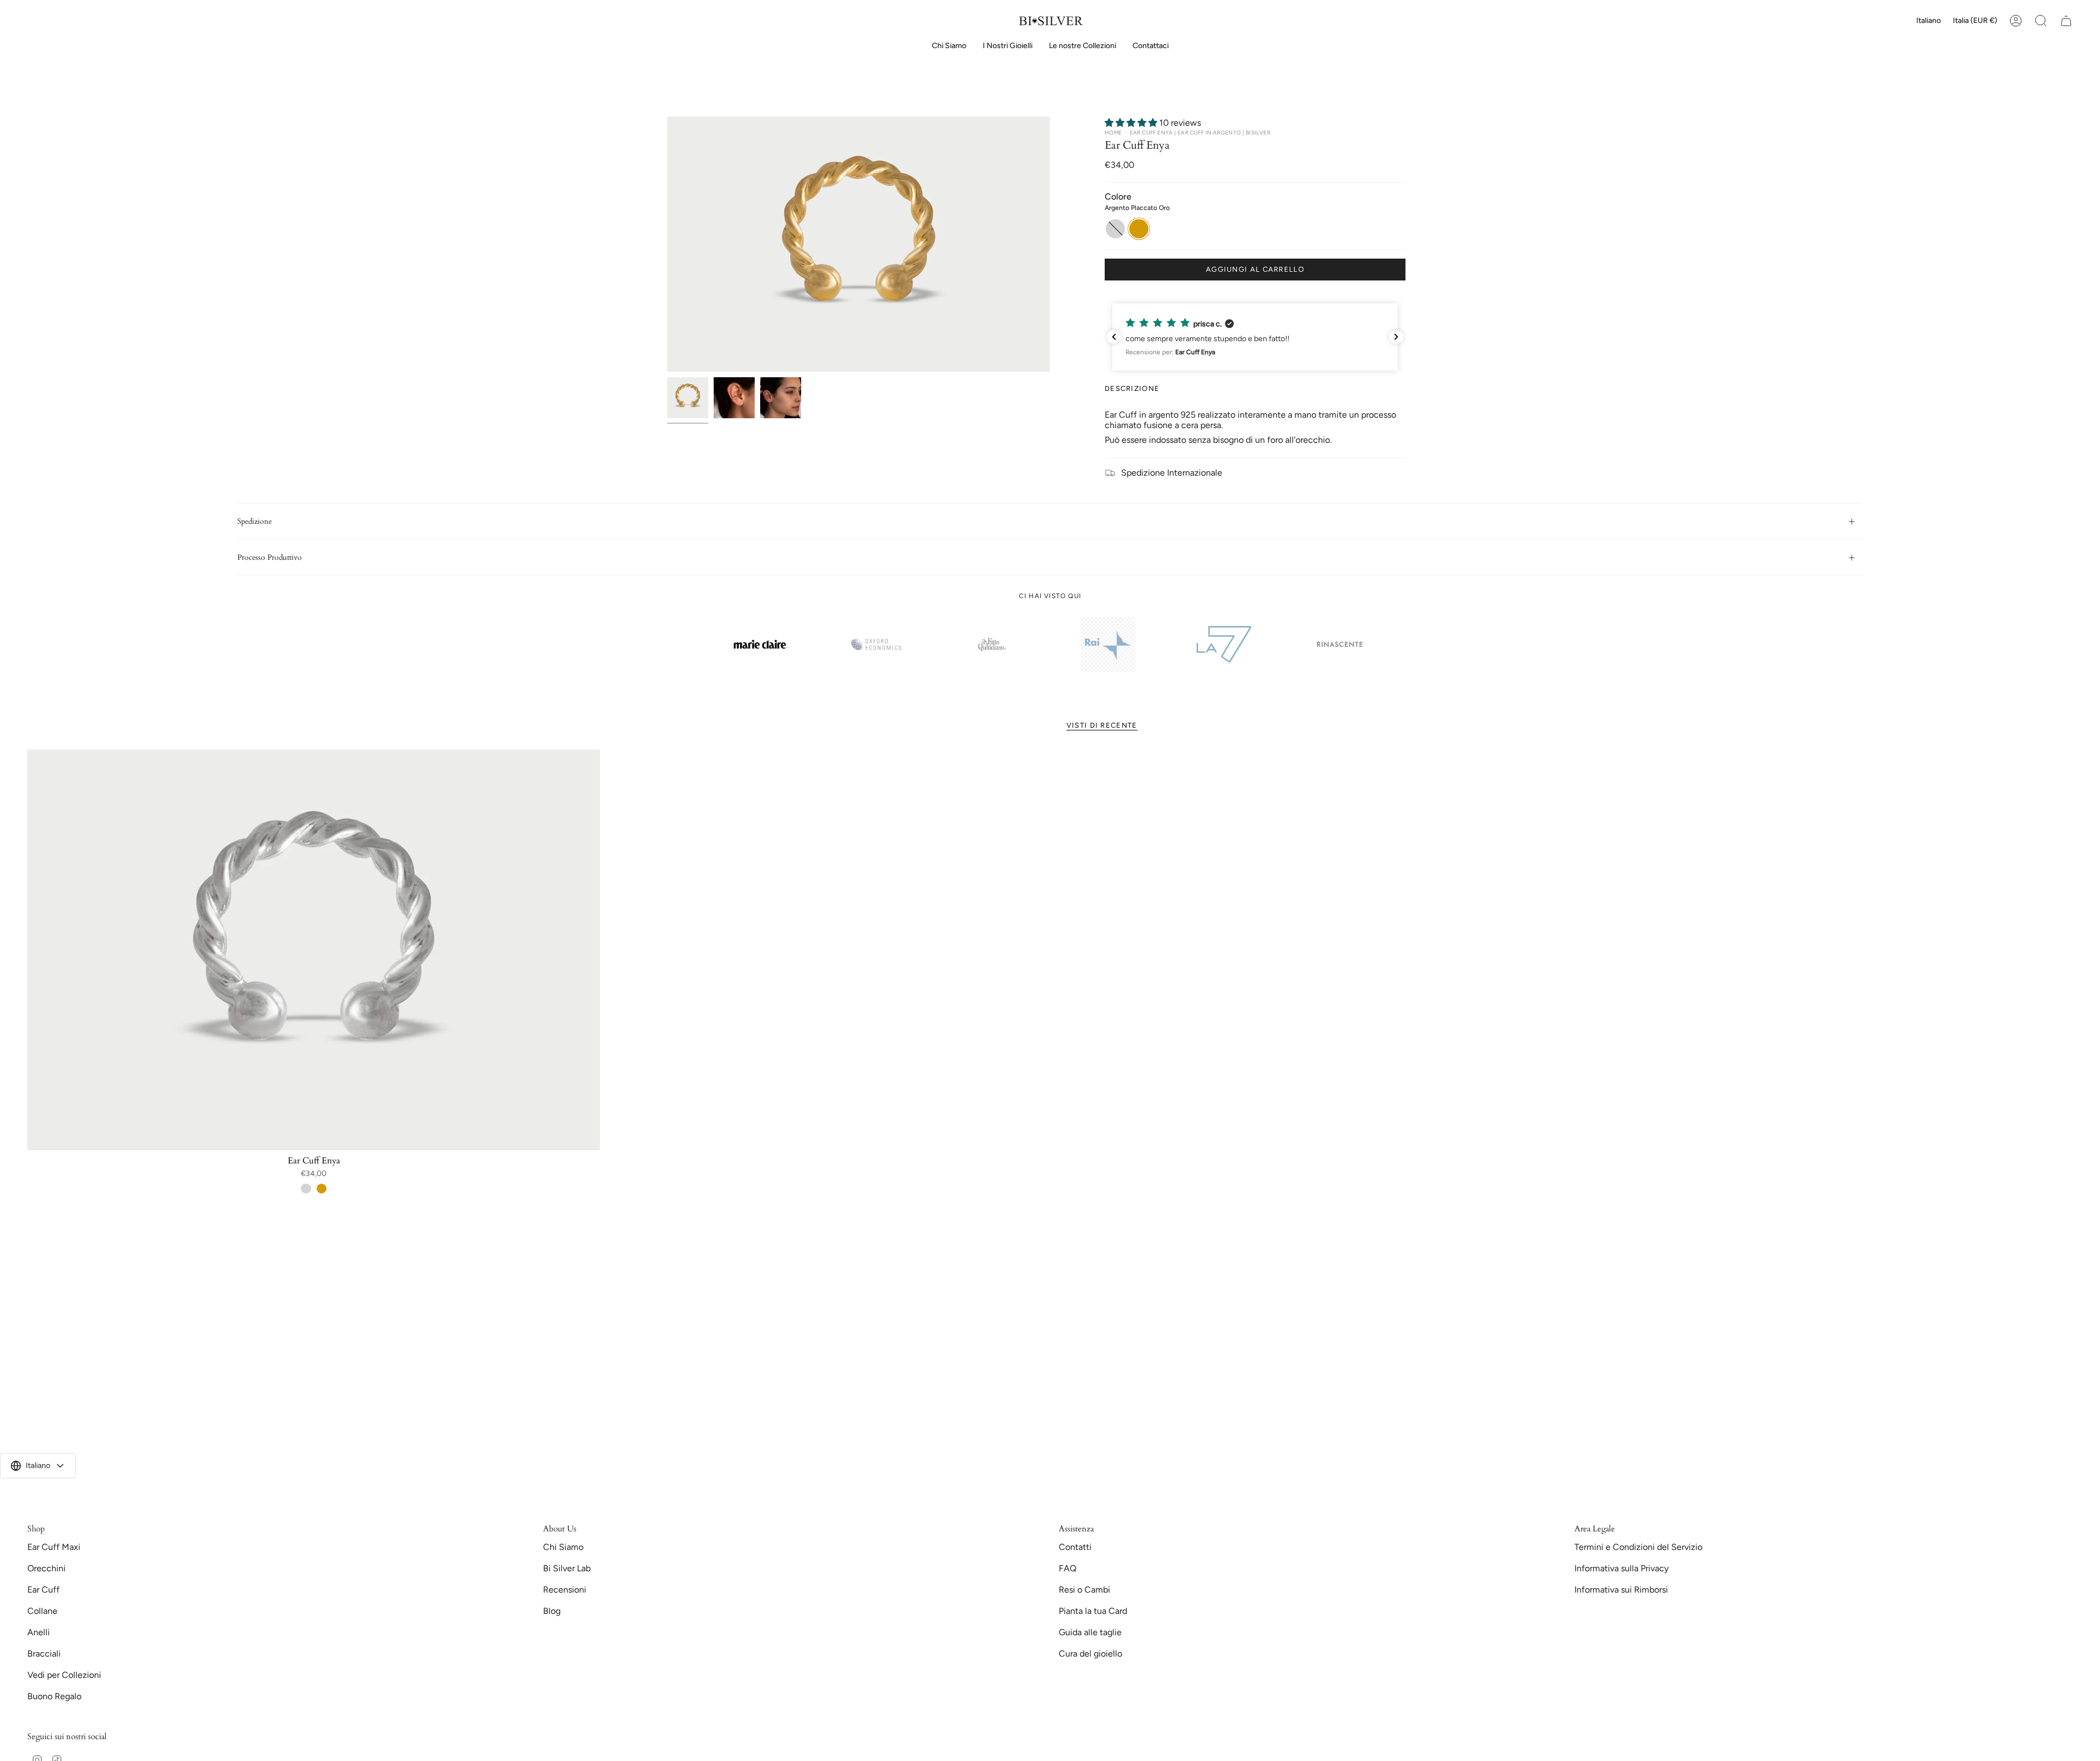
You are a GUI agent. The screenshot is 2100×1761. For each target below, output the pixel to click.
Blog (552, 1611)
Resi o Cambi (1084, 1590)
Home (1113, 133)
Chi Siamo (563, 1547)
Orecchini (46, 1568)
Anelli (39, 1632)
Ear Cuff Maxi (54, 1547)
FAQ (1067, 1568)
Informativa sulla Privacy (1621, 1568)
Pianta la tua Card (1093, 1611)
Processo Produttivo (270, 557)
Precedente (667, 244)
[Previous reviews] (1114, 337)
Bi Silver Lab (567, 1568)
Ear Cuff (43, 1590)
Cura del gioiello (1090, 1654)
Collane (42, 1611)
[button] (1008, 46)
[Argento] (306, 1189)
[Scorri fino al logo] (760, 644)
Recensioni (565, 1590)
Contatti (1075, 1547)
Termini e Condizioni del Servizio (1638, 1547)
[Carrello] (2066, 21)
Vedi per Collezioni (64, 1675)
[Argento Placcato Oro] (322, 1189)
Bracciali (44, 1654)
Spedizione (255, 521)
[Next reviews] (1396, 337)
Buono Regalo (54, 1696)
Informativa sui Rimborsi (1621, 1590)
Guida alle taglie (1090, 1632)
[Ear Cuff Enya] (314, 950)
